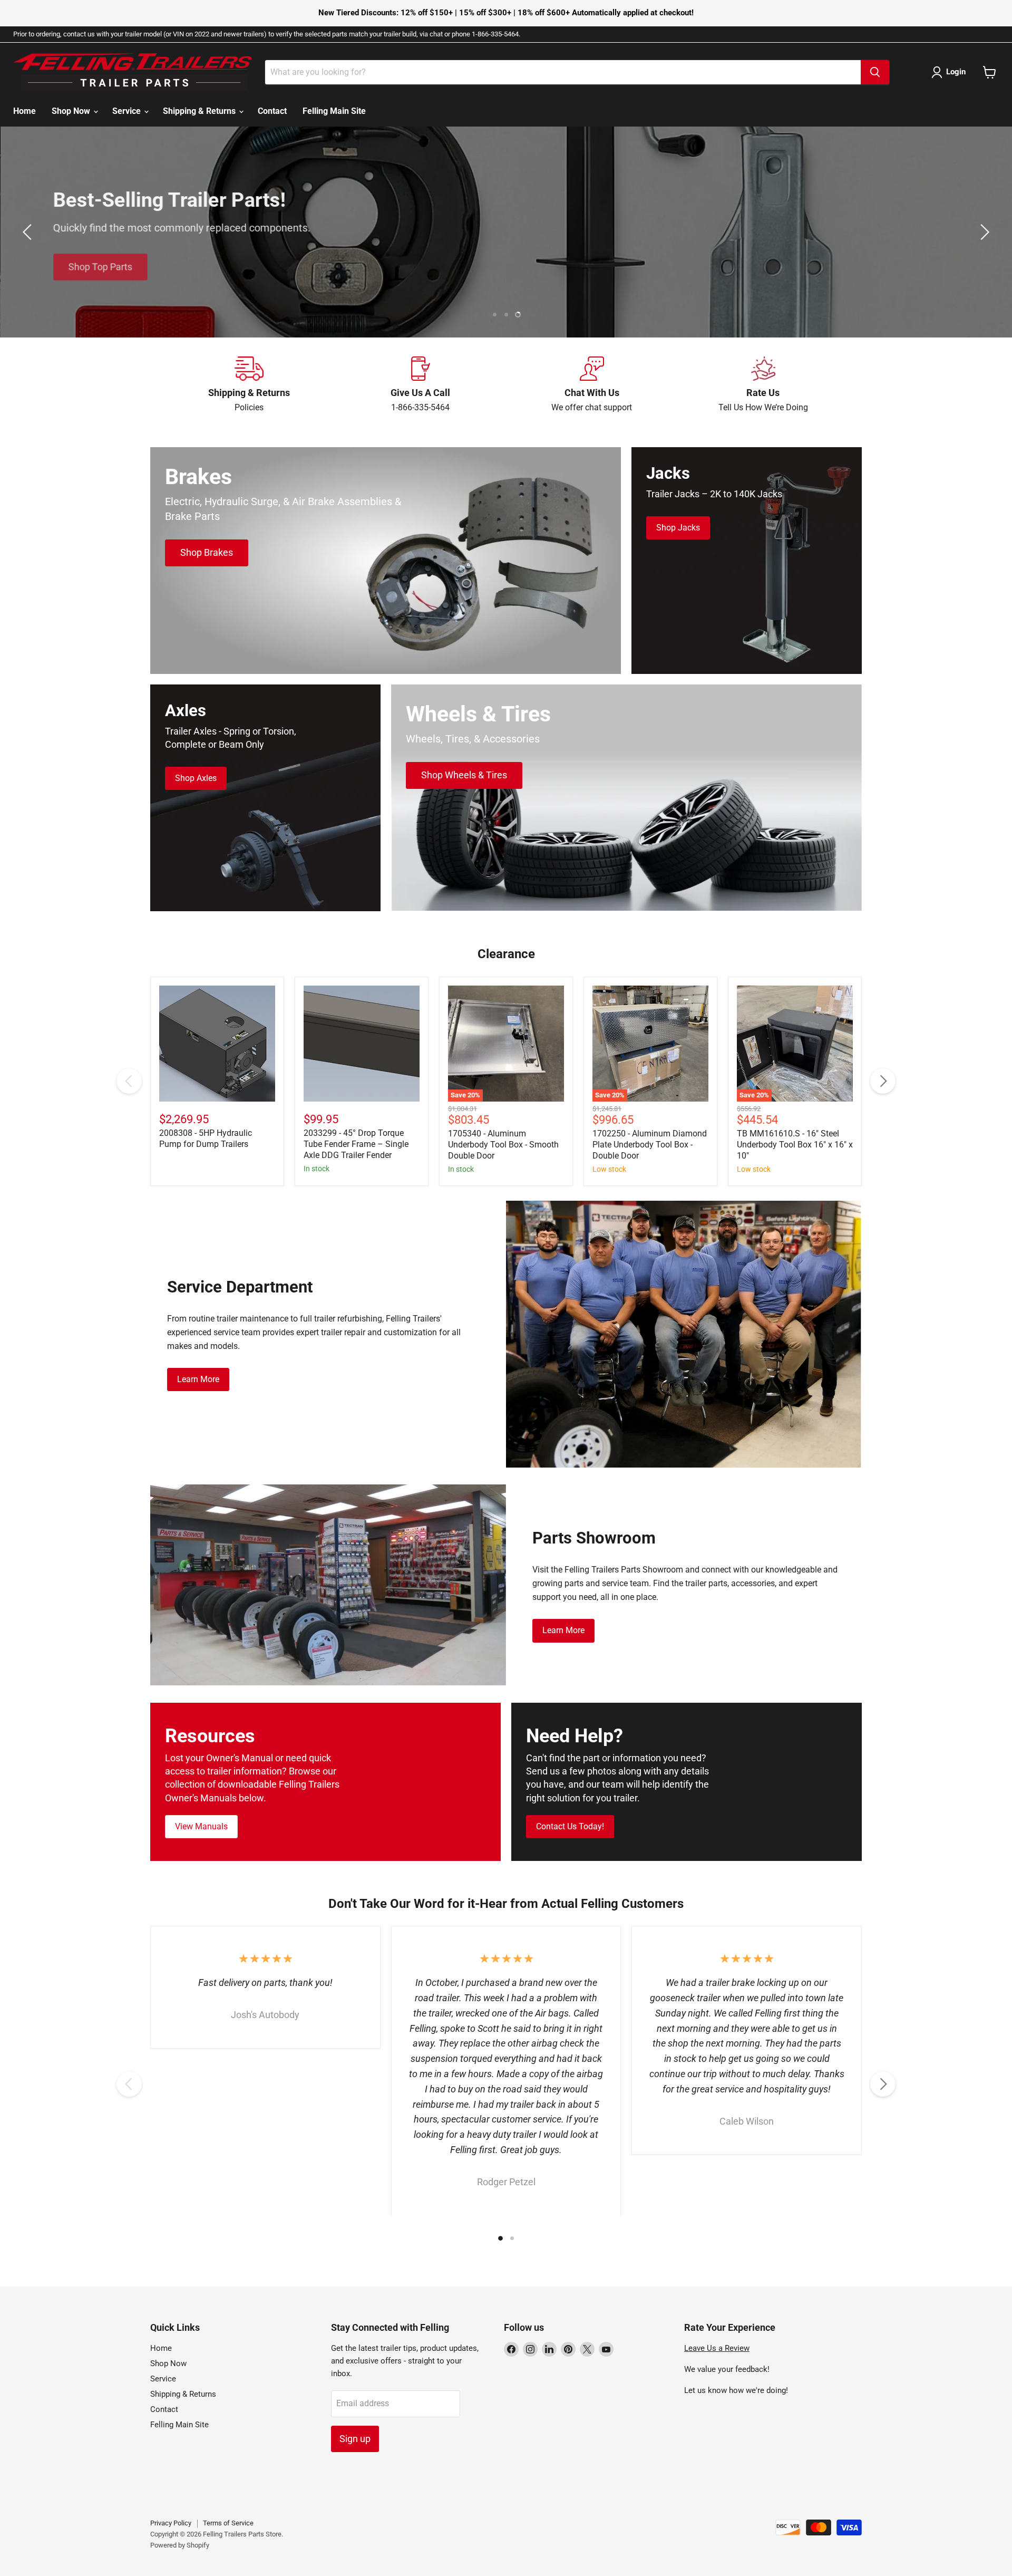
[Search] (875, 72)
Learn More (198, 1379)
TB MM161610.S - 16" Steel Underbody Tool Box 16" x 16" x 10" (795, 1145)
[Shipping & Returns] (249, 385)
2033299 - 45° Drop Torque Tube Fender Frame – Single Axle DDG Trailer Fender (356, 1144)
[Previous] (129, 1081)
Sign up (355, 2439)
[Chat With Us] (592, 385)
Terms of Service (228, 2523)
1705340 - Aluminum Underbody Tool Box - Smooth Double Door (503, 1145)
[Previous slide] (29, 232)
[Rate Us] (763, 385)
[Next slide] (983, 232)
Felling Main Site (334, 111)
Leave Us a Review (717, 2348)
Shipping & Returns (200, 111)
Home (25, 111)
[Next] (883, 1081)
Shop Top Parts (100, 261)
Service (128, 111)
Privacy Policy (171, 2523)
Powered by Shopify (180, 2545)
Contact (272, 111)
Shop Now (72, 111)
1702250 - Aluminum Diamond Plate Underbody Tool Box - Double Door (650, 1145)
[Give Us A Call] (420, 385)
